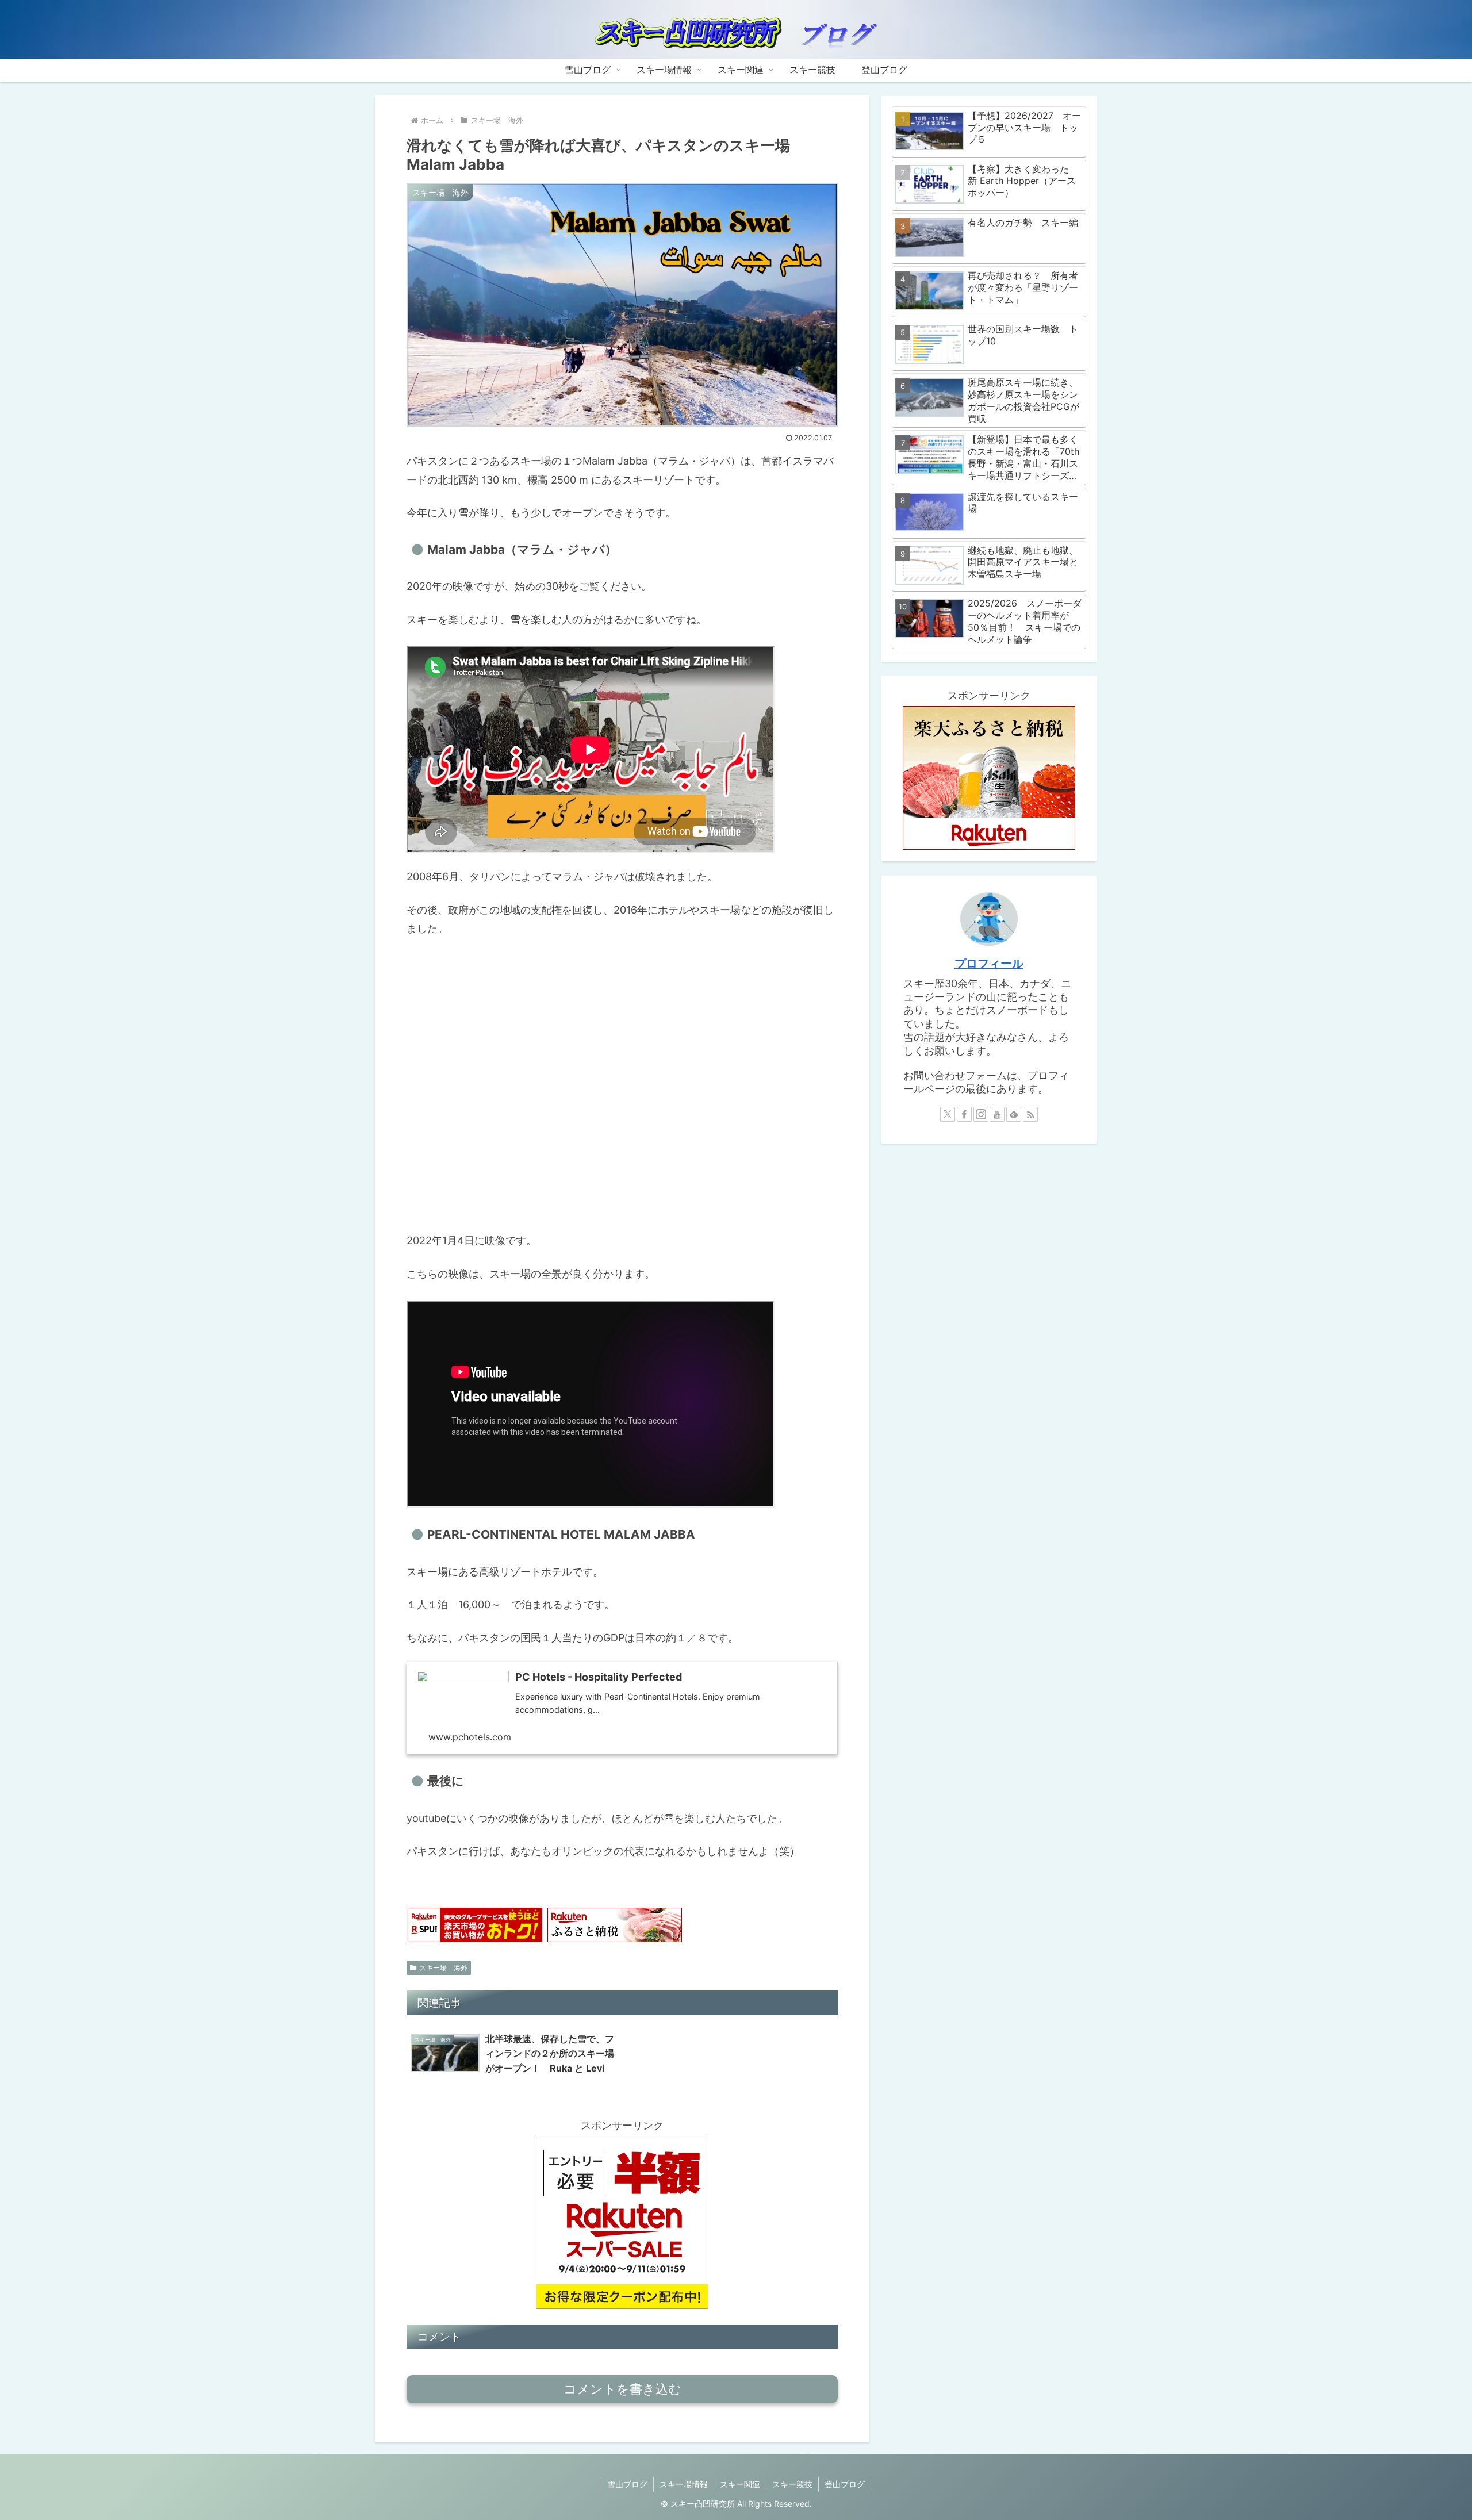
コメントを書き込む (622, 2389)
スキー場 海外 (443, 1968)
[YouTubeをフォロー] (997, 1114)
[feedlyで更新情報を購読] (1014, 1114)
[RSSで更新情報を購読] (1030, 1114)
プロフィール (989, 964)
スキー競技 (792, 2484)
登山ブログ (845, 2484)
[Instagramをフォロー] (981, 1114)
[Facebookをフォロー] (964, 1114)
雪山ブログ (627, 2484)
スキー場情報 (684, 2484)
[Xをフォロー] (948, 1114)
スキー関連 (740, 2484)
